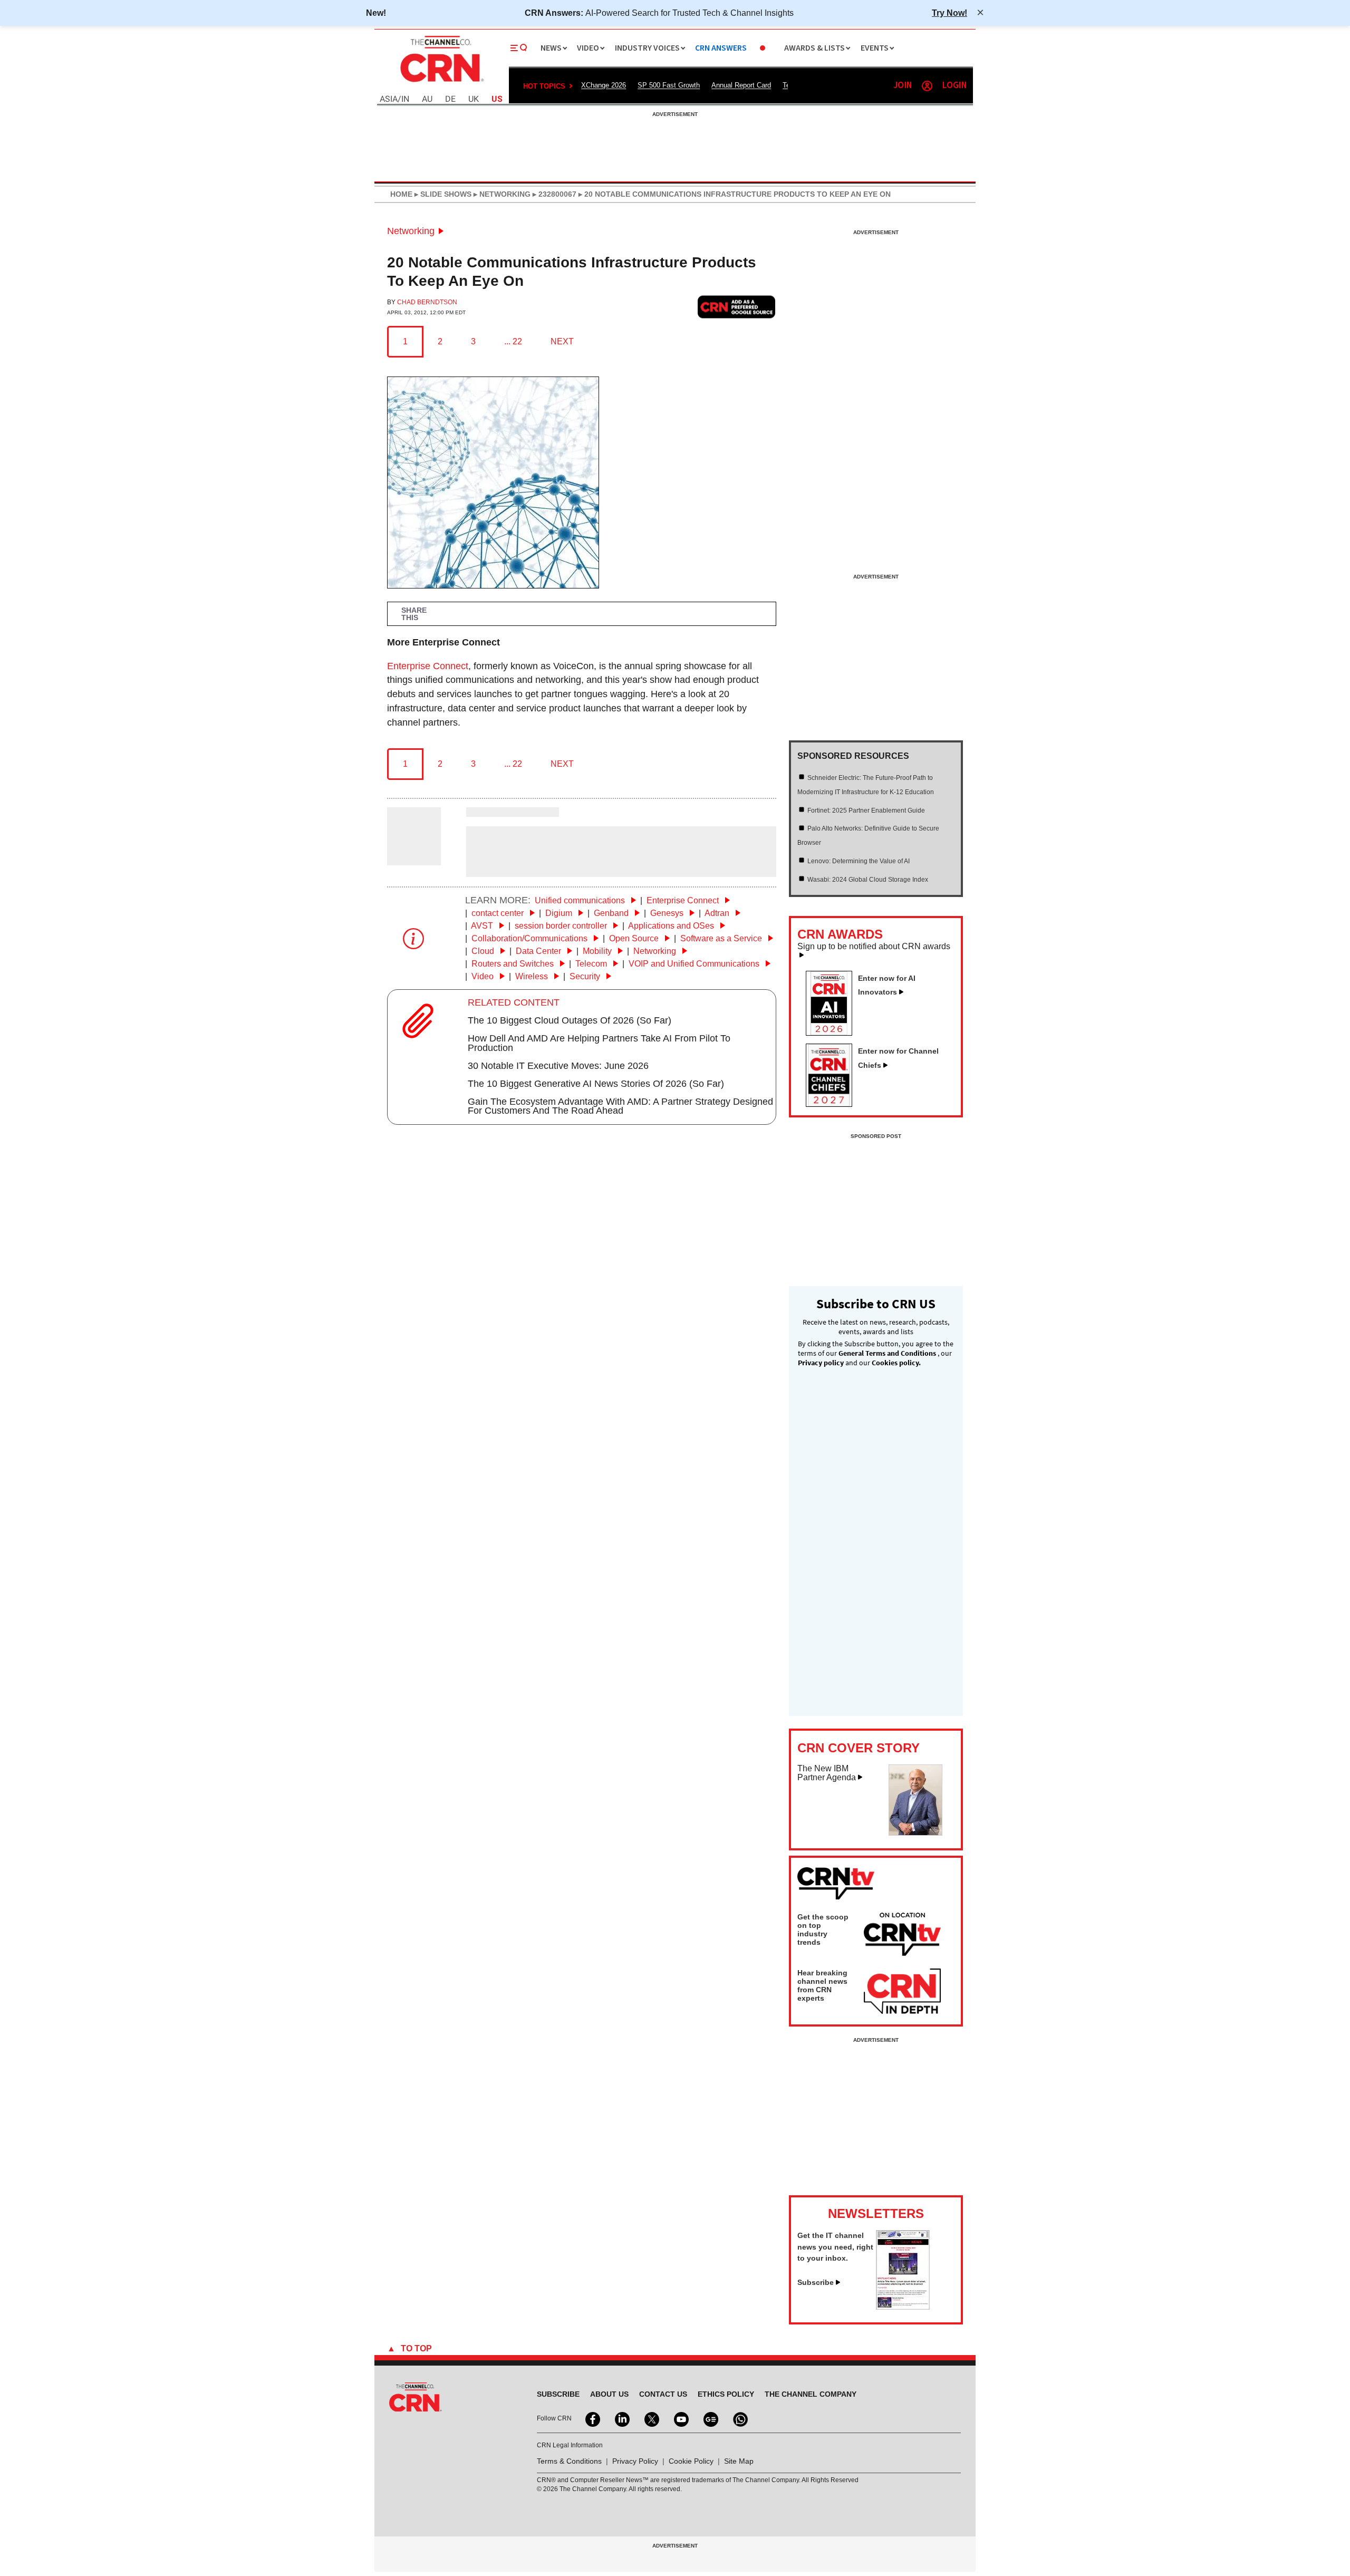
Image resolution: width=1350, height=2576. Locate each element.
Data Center (539, 951)
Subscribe (816, 2282)
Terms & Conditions (569, 2461)
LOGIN (954, 86)
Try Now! (949, 13)
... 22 (513, 341)
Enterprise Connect (428, 666)
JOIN (903, 86)
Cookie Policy (691, 2461)
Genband (612, 913)
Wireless (533, 976)
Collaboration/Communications (531, 938)
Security (586, 976)
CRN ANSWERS (721, 48)
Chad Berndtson (427, 302)
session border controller (562, 926)
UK (474, 99)
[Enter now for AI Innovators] (833, 1033)
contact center (499, 913)
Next (562, 341)
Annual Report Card (741, 85)
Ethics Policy (726, 2394)
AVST (483, 926)
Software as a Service (722, 938)
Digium (560, 913)
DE (450, 99)
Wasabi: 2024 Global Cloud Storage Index (868, 880)
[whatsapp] (739, 2418)
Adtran (718, 913)
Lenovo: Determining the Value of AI (859, 861)
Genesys (668, 913)
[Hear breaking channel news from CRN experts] (902, 1992)
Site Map (739, 2461)
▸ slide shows (442, 194)
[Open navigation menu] (519, 48)
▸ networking (501, 194)
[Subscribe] (903, 2307)
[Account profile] (927, 86)
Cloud (484, 951)
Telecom (592, 964)
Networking (411, 231)
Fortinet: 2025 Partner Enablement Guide (866, 811)
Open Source (635, 938)
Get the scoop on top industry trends (823, 1929)
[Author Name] (414, 858)
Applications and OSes (672, 926)
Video (484, 976)
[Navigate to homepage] (441, 83)
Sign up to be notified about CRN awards (874, 947)
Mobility (598, 951)
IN (405, 99)
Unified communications (581, 900)
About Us (609, 2394)
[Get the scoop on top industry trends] (902, 1936)
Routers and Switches (514, 964)
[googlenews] (710, 2418)
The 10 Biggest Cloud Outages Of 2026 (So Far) (570, 1020)
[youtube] (680, 2418)
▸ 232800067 (553, 194)
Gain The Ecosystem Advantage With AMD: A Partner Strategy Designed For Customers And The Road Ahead (620, 1106)
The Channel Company (811, 2394)
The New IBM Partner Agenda (827, 1773)
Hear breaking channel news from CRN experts (822, 1985)
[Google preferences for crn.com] (737, 307)
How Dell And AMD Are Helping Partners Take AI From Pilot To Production (599, 1043)
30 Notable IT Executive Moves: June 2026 (558, 1066)
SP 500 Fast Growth (669, 85)
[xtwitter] (651, 2418)
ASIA (389, 99)
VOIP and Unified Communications (695, 964)
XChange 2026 (604, 85)
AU (427, 99)
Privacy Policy (635, 2461)
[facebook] (592, 2418)
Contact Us (663, 2394)
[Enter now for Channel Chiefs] (833, 1104)
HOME (401, 194)
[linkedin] (621, 2418)
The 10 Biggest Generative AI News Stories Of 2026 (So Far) (596, 1084)
